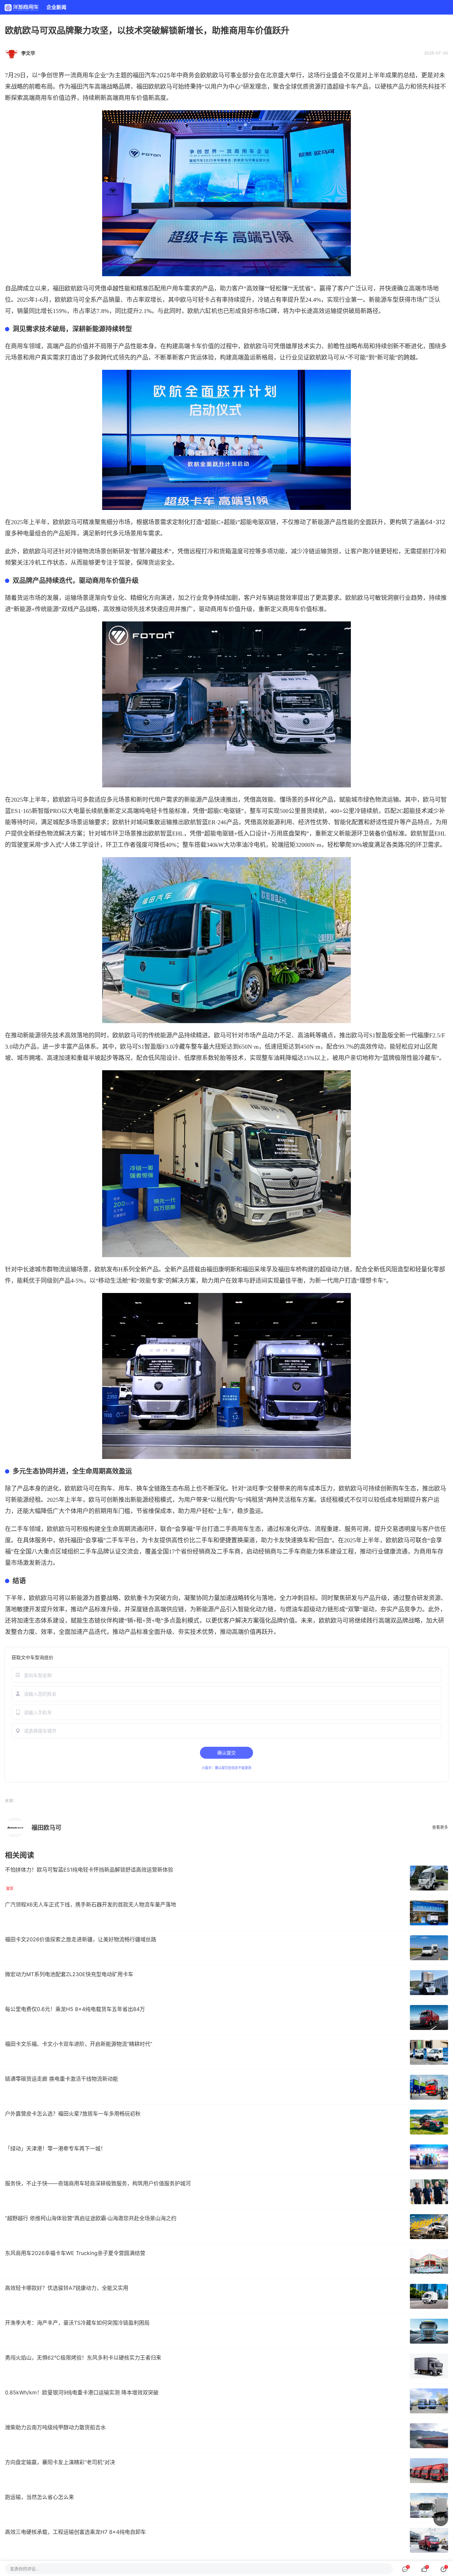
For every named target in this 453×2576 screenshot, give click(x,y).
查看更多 (440, 1827)
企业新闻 (56, 7)
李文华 (28, 53)
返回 (441, 2519)
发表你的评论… (25, 2569)
